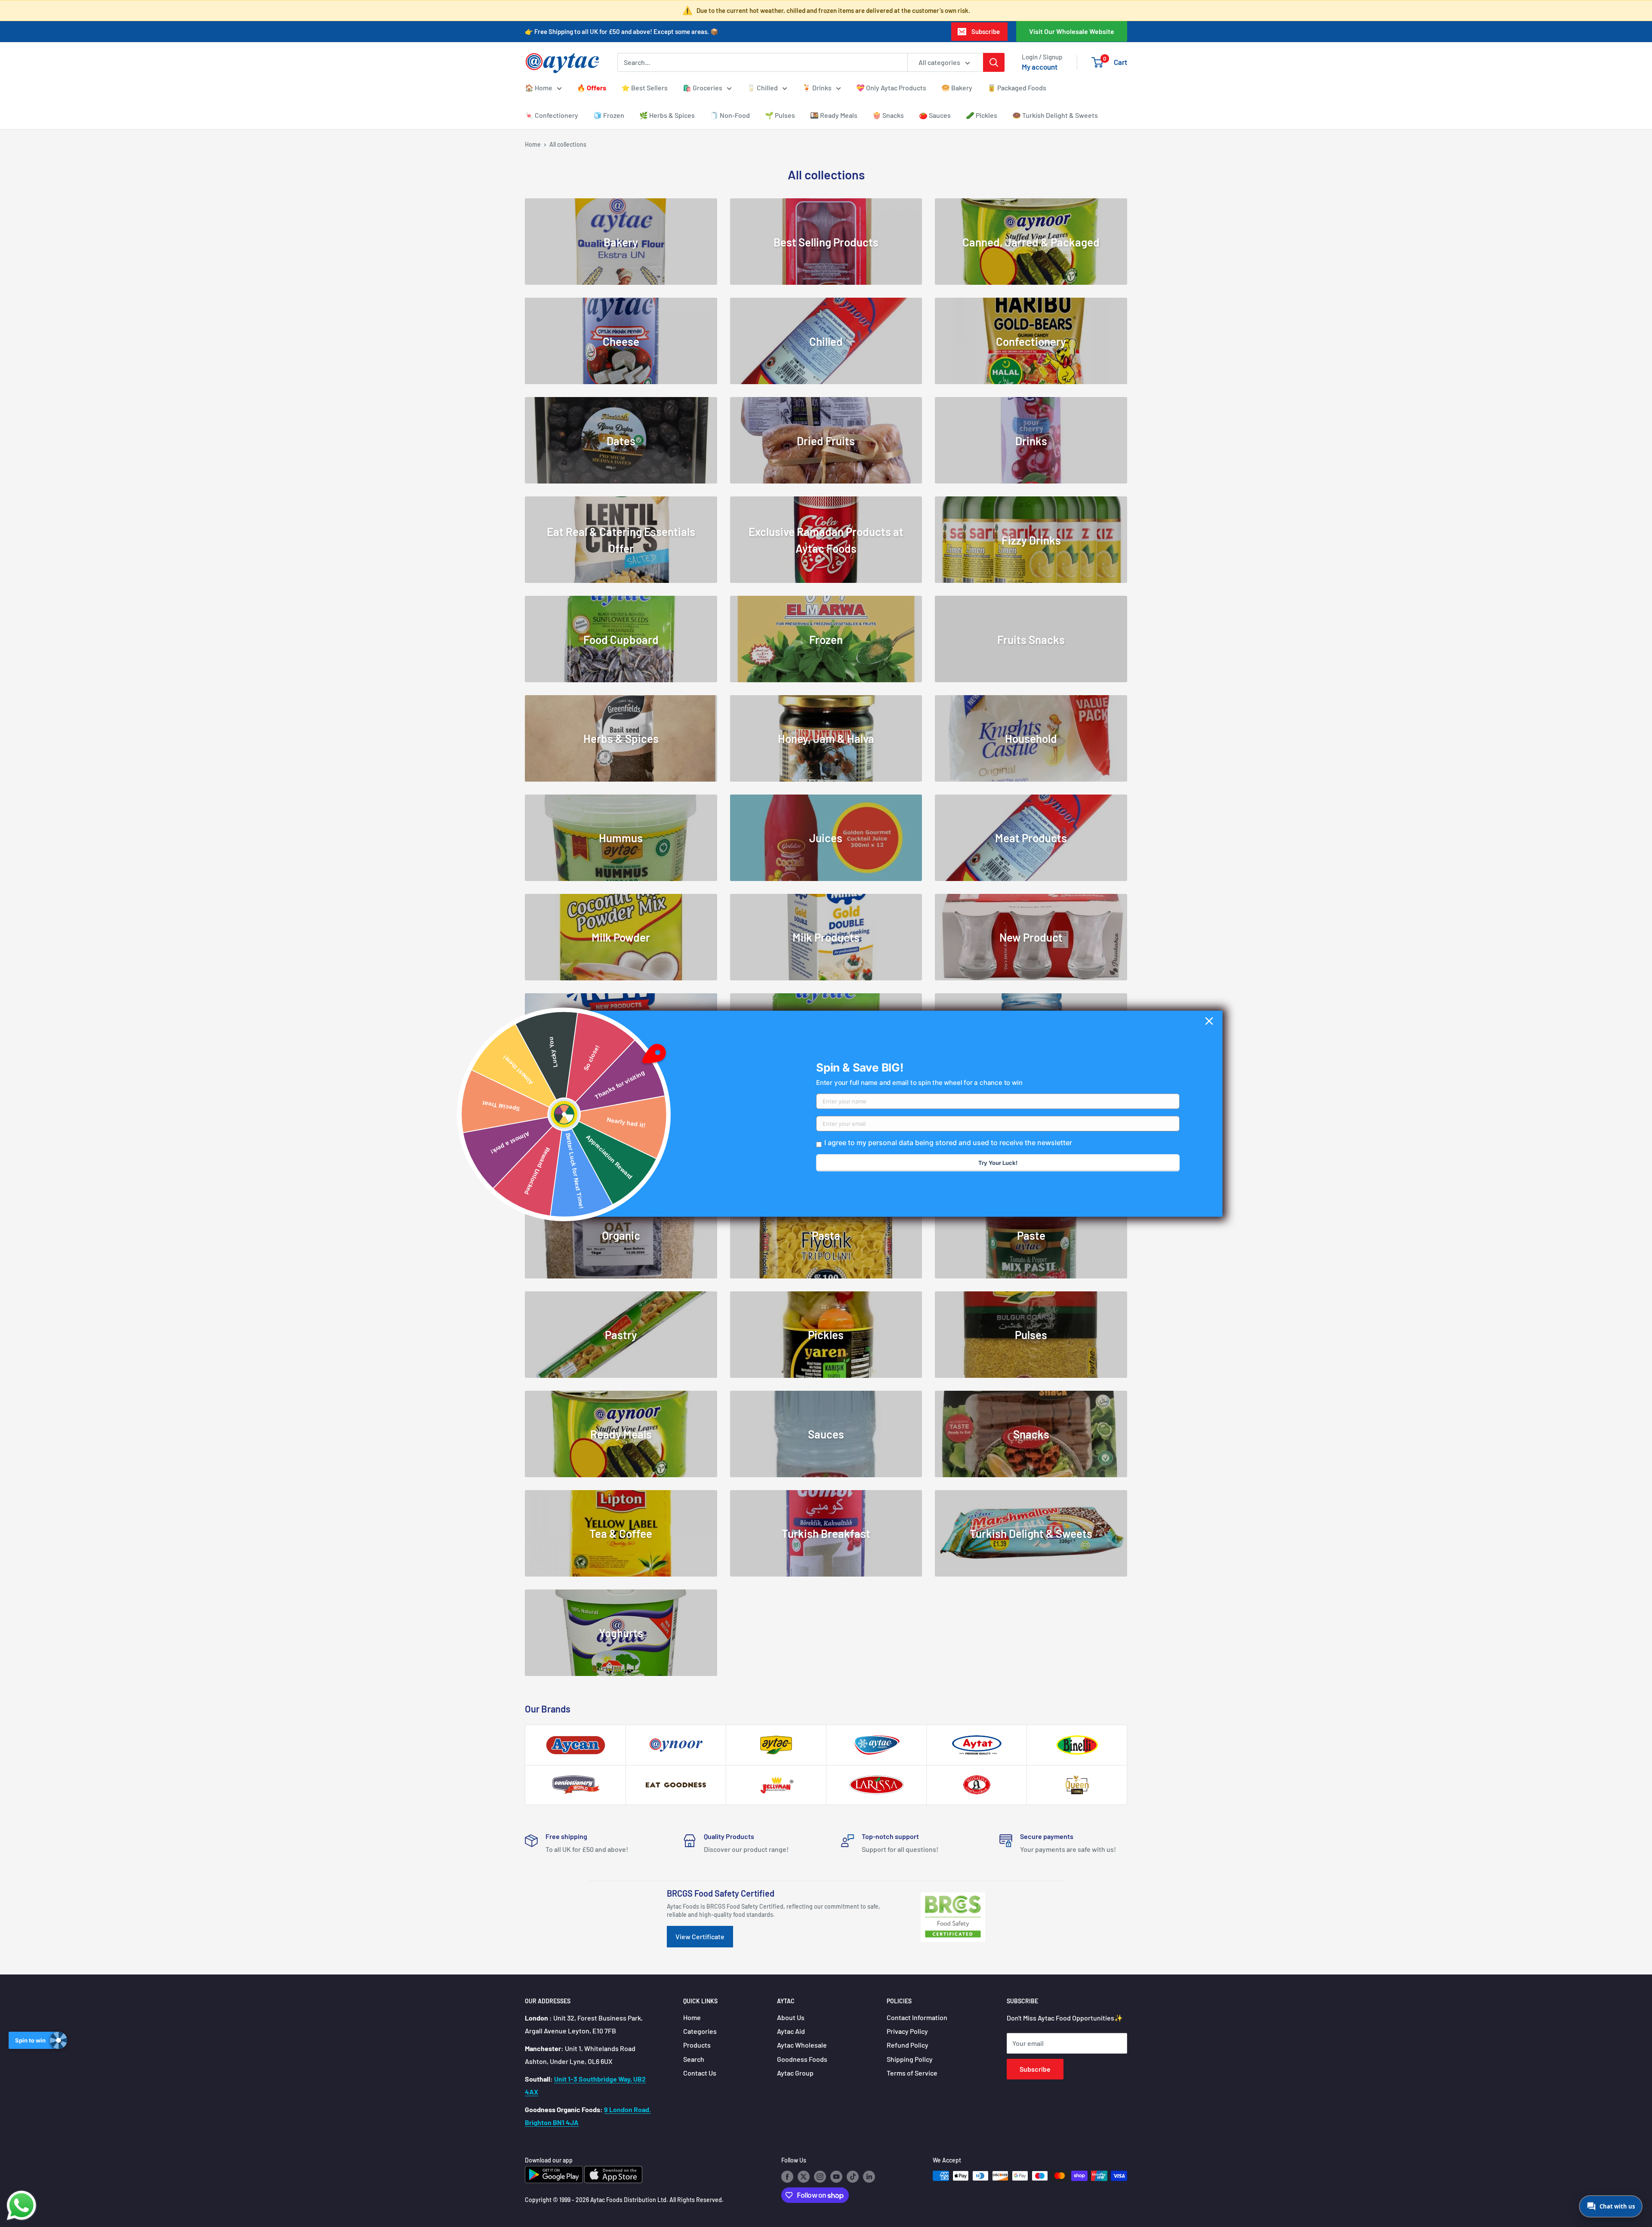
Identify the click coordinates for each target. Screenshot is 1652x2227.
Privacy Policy (907, 2031)
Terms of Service (912, 2073)
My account (1040, 67)
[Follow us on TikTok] (853, 2177)
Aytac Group (795, 2073)
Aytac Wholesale (802, 2045)
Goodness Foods (802, 2059)
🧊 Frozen (609, 115)
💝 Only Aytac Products (891, 88)
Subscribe (986, 31)
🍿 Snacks (888, 115)
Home (533, 144)
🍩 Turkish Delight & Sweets (1055, 115)
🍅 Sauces (935, 115)
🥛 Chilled (762, 88)
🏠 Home (539, 88)
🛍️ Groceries (703, 88)
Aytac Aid (791, 2031)
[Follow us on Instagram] (820, 2177)
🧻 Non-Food (730, 115)
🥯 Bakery (957, 88)
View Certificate (700, 1936)
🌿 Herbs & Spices (667, 115)
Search (694, 2059)
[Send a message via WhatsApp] (22, 2205)
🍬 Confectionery (552, 115)
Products (697, 2045)
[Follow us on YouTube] (836, 2177)
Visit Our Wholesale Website (1072, 31)
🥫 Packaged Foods (1017, 88)
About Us (791, 2017)
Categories (700, 2031)
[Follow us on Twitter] (804, 2177)
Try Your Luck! (998, 1163)
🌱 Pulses (780, 115)
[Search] (994, 62)
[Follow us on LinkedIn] (869, 2177)
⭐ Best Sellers (644, 88)
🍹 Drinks (817, 88)
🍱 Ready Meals (834, 115)
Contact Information (917, 2017)
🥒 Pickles (982, 115)
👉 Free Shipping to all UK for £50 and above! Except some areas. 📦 (622, 31)
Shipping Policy (910, 2059)
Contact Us (700, 2073)
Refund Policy (908, 2045)
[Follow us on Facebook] (787, 2177)
